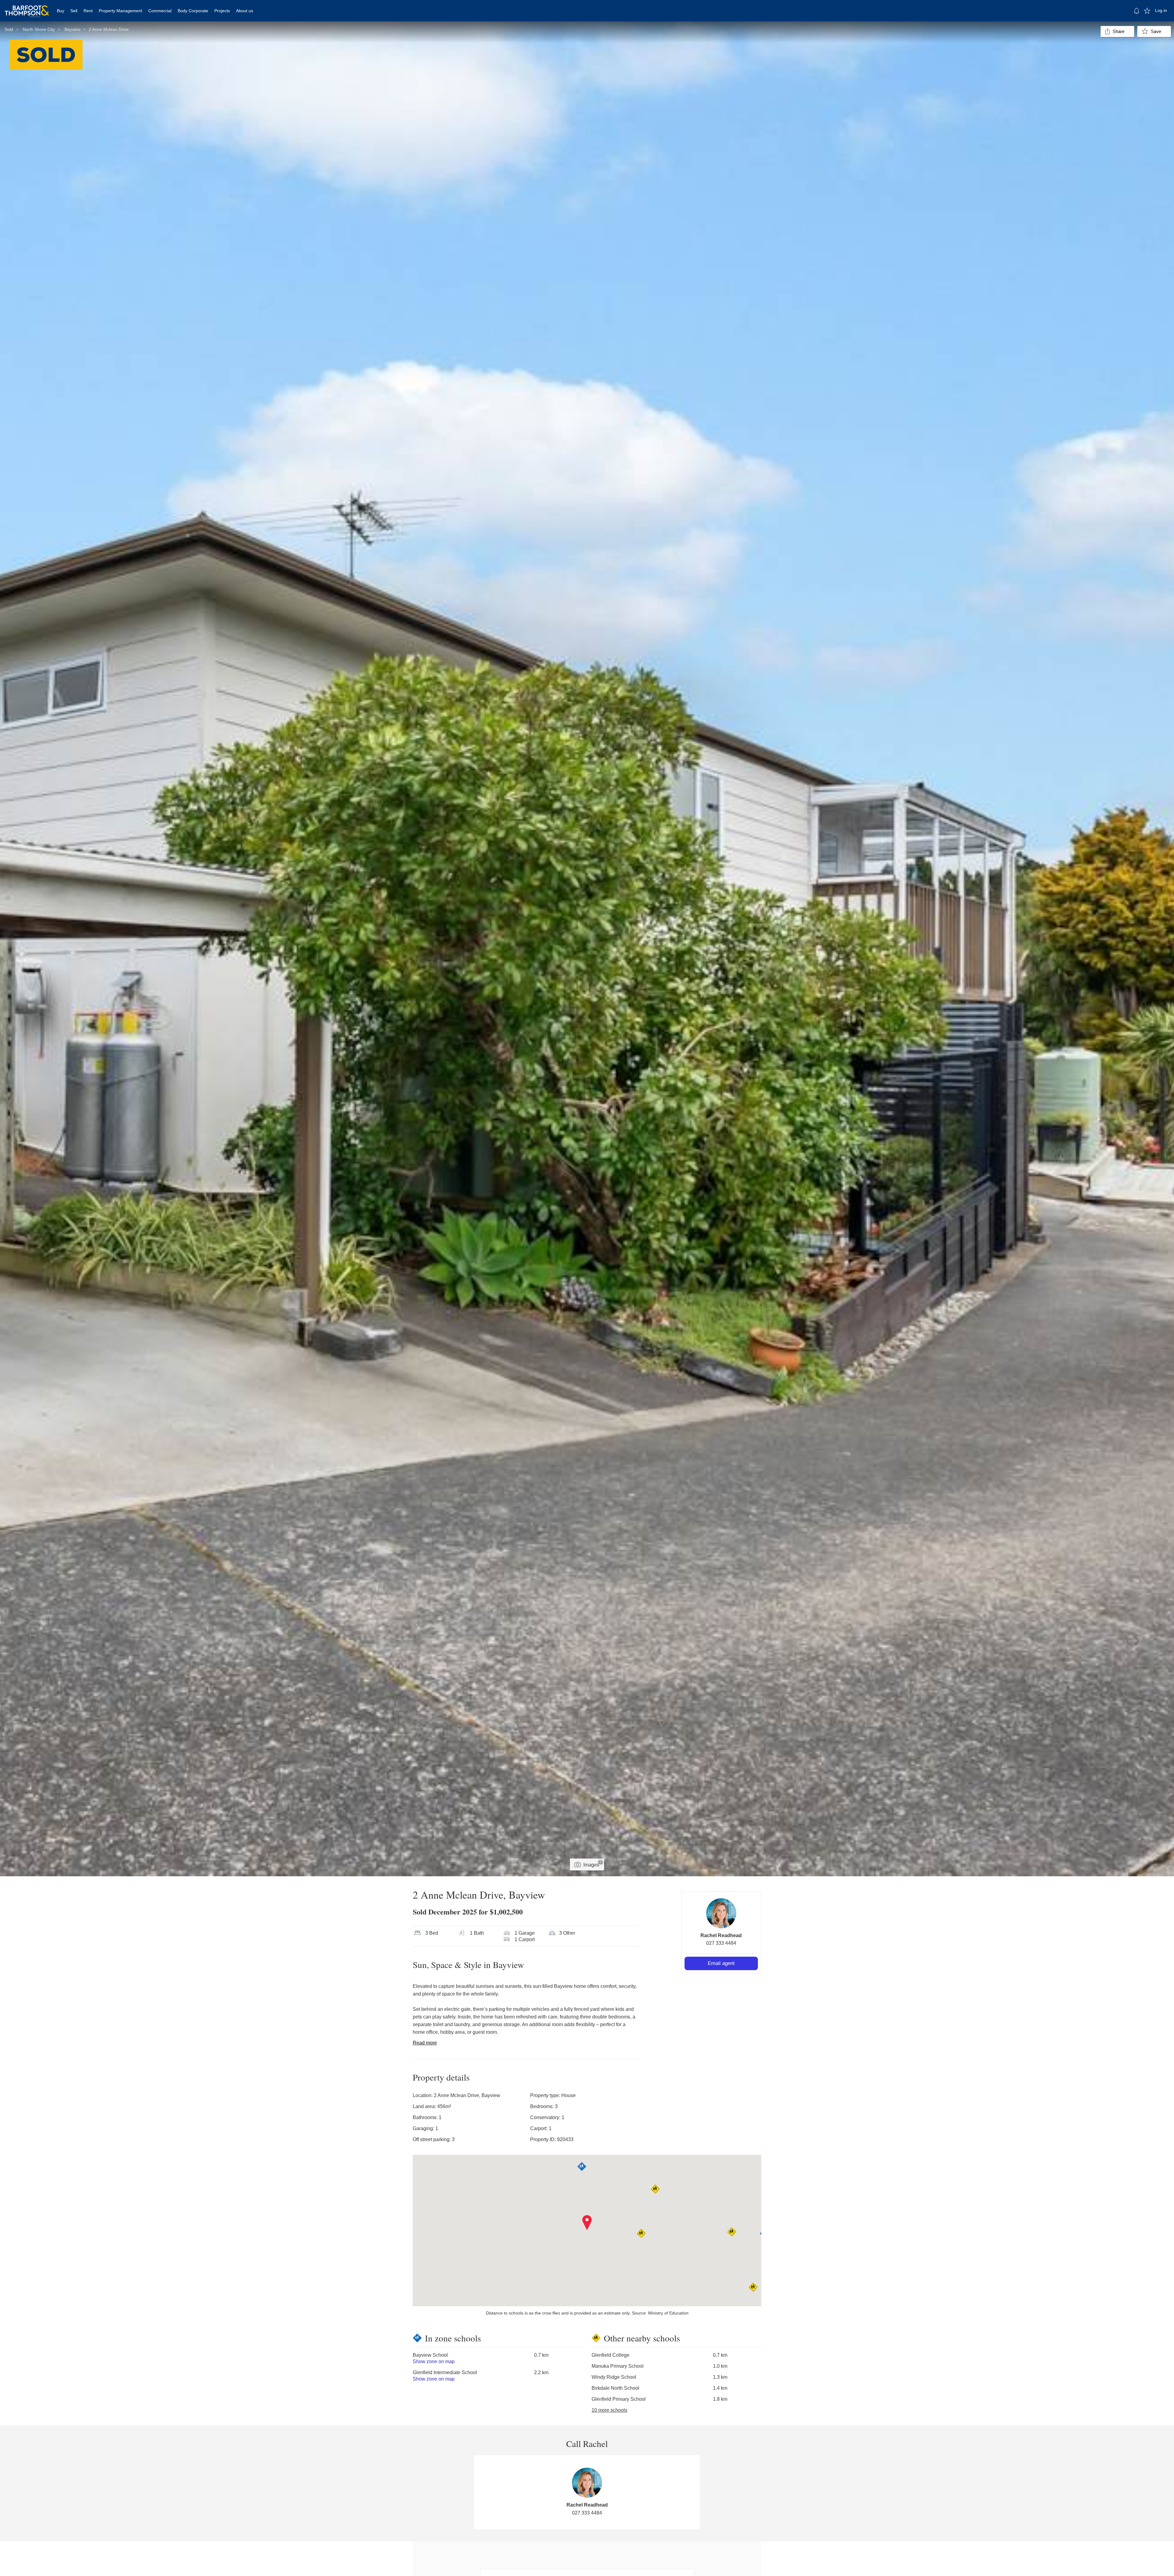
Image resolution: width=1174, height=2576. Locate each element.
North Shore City (39, 29)
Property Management (120, 11)
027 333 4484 (721, 1943)
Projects (222, 11)
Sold (9, 29)
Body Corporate (193, 11)
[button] (587, 2223)
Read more (425, 2043)
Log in (1161, 10)
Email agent (721, 1963)
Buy (61, 11)
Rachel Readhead (721, 1935)
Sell (74, 11)
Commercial (160, 11)
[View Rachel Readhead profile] (721, 1913)
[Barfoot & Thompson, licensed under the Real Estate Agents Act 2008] (27, 8)
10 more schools (609, 2410)
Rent (88, 11)
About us (245, 11)
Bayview (72, 29)
